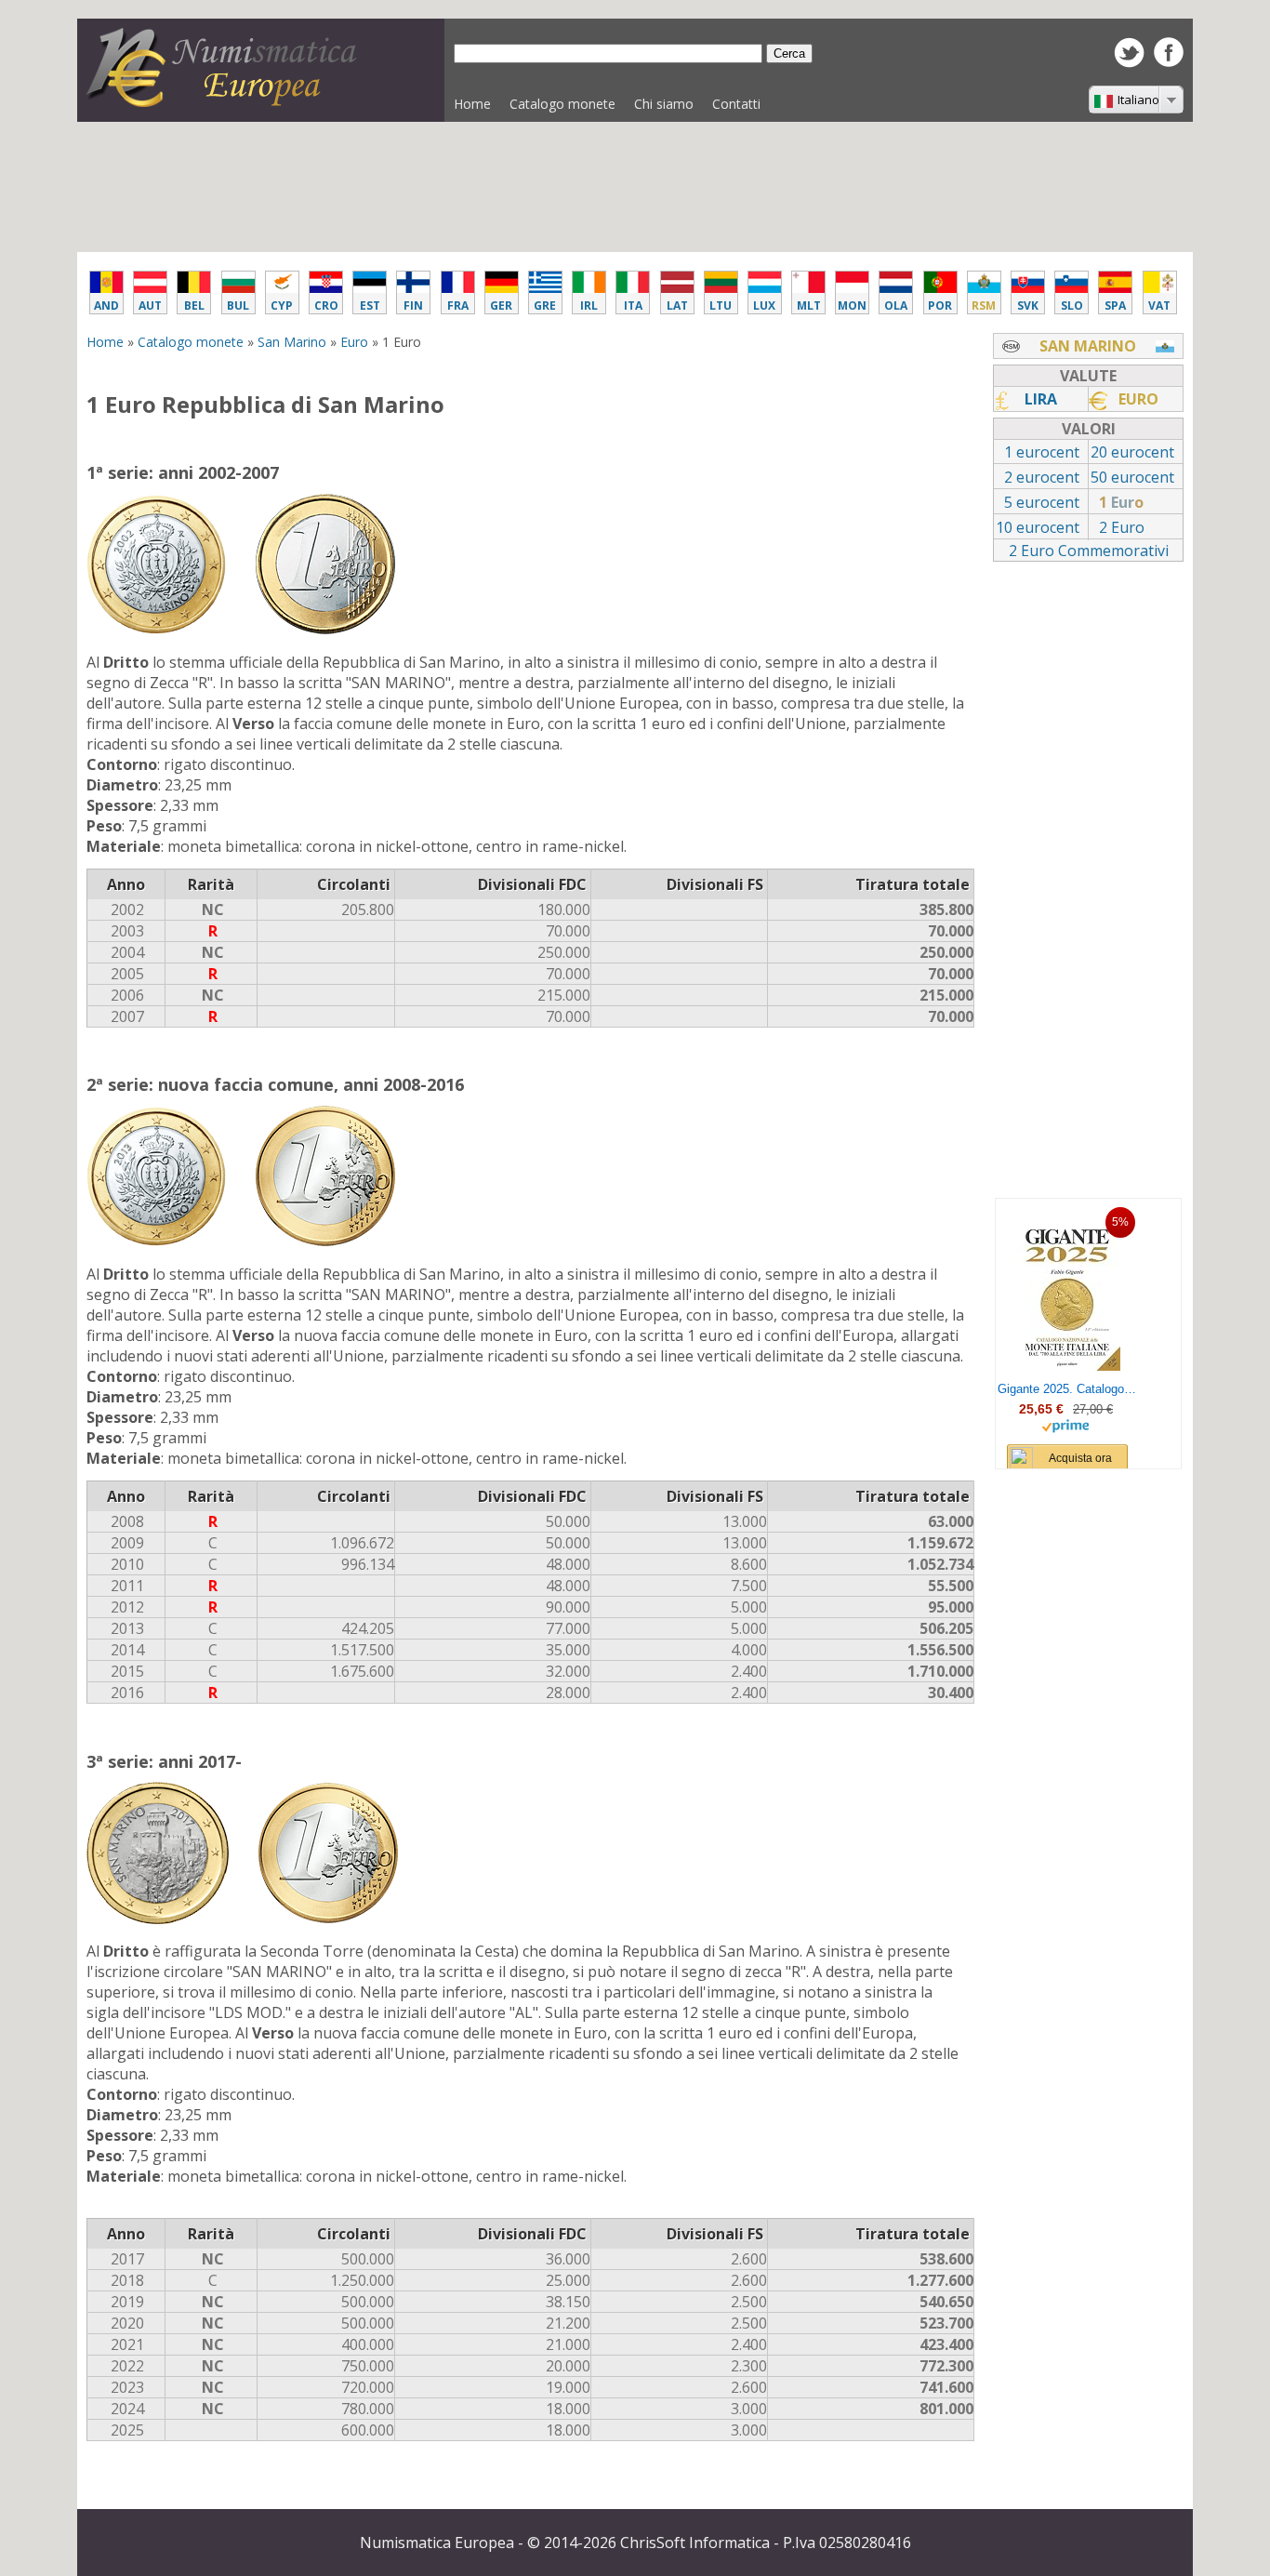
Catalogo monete (558, 108)
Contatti (736, 104)
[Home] (226, 101)
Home (472, 104)
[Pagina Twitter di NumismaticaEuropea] (1129, 62)
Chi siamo (664, 104)
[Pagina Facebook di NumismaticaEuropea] (1169, 61)
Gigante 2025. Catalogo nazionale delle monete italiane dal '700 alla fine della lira (1067, 1389)
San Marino (292, 342)
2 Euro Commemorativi (1089, 551)
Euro (354, 342)
